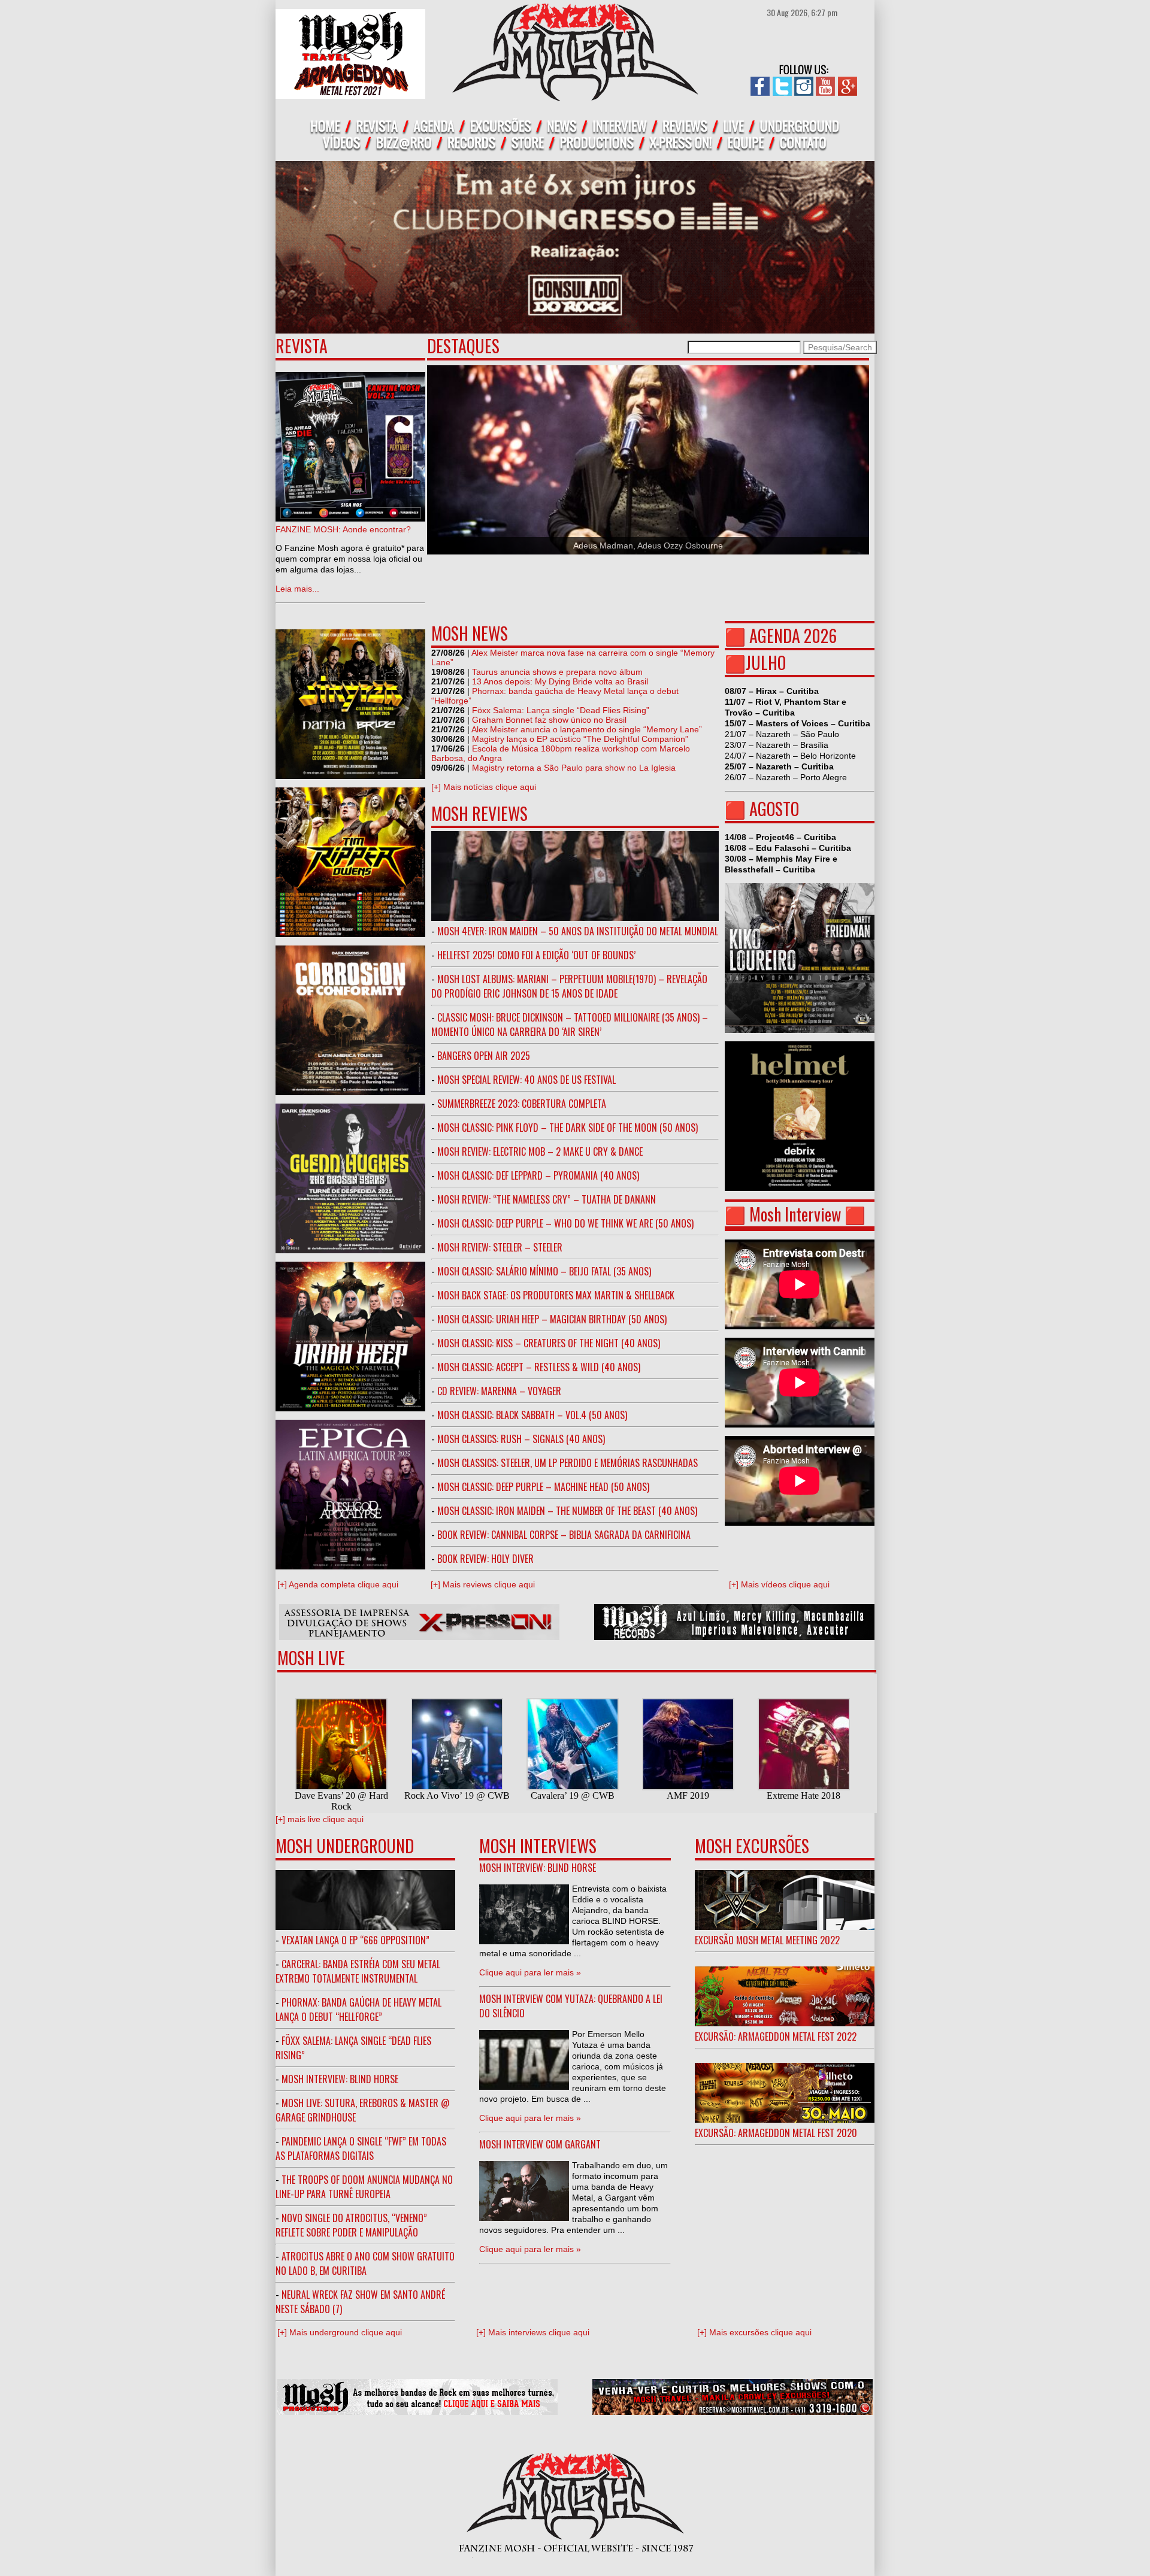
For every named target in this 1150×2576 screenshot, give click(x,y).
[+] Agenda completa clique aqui (338, 1584)
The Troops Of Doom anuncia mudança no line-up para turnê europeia (364, 2187)
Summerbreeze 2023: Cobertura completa (522, 1104)
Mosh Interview (795, 1214)
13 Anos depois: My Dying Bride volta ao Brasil (560, 681)
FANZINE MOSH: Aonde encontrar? (343, 529)
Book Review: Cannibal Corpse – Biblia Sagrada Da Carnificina (564, 1535)
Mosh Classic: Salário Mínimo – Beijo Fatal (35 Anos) (544, 1271)
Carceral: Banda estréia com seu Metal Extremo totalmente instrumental (358, 1971)
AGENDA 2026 (793, 636)
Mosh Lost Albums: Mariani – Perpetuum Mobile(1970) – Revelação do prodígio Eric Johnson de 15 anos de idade (569, 986)
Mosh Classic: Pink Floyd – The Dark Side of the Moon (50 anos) (568, 1128)
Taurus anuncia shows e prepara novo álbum (557, 672)
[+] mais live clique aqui (320, 1819)
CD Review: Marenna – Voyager (499, 1391)
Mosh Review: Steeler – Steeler (500, 1247)
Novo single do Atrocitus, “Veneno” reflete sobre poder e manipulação (351, 2225)
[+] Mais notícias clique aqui (484, 787)
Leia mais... (297, 589)
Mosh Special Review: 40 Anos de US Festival (526, 1080)
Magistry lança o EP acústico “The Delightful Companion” (580, 739)
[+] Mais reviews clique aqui (483, 1584)
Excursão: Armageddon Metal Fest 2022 (776, 2036)
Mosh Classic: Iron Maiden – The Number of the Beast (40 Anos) (567, 1511)
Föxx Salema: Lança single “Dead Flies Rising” (561, 710)
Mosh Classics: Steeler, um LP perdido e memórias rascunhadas (568, 1463)
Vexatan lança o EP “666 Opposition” (355, 1940)
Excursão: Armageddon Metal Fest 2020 (776, 2133)
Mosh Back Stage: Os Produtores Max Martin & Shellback (556, 1295)
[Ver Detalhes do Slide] (648, 460)
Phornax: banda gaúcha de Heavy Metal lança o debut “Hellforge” (358, 2010)
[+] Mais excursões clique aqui (754, 2332)
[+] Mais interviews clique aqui (533, 2332)
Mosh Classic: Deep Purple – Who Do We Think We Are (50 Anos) (565, 1223)
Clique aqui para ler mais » (530, 1972)
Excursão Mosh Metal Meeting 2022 (767, 1940)
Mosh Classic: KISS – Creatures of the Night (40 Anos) (549, 1343)
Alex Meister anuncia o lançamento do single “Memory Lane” (587, 729)
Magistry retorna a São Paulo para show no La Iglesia (574, 768)
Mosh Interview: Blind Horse (340, 2079)
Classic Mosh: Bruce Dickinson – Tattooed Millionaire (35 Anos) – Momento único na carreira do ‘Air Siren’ (570, 1025)
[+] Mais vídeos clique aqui (779, 1584)
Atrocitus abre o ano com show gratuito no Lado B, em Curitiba (365, 2263)
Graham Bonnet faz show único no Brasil (549, 720)
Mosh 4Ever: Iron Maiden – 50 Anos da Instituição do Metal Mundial (578, 931)
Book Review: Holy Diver (485, 1559)
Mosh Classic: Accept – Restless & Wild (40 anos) (539, 1367)
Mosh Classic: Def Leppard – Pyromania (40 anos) (538, 1175)
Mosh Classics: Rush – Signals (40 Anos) (521, 1439)
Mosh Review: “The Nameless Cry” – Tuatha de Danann (547, 1199)
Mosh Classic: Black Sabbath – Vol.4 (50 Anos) (532, 1415)
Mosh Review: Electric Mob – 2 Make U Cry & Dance (540, 1151)
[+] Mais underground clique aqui (340, 2332)
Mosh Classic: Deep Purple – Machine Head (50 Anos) (543, 1487)
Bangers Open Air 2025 (484, 1056)
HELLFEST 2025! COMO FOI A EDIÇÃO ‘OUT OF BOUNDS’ (536, 955)
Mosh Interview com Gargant (540, 2144)
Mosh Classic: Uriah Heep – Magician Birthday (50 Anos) (552, 1319)
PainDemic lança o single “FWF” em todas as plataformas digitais (361, 2148)
